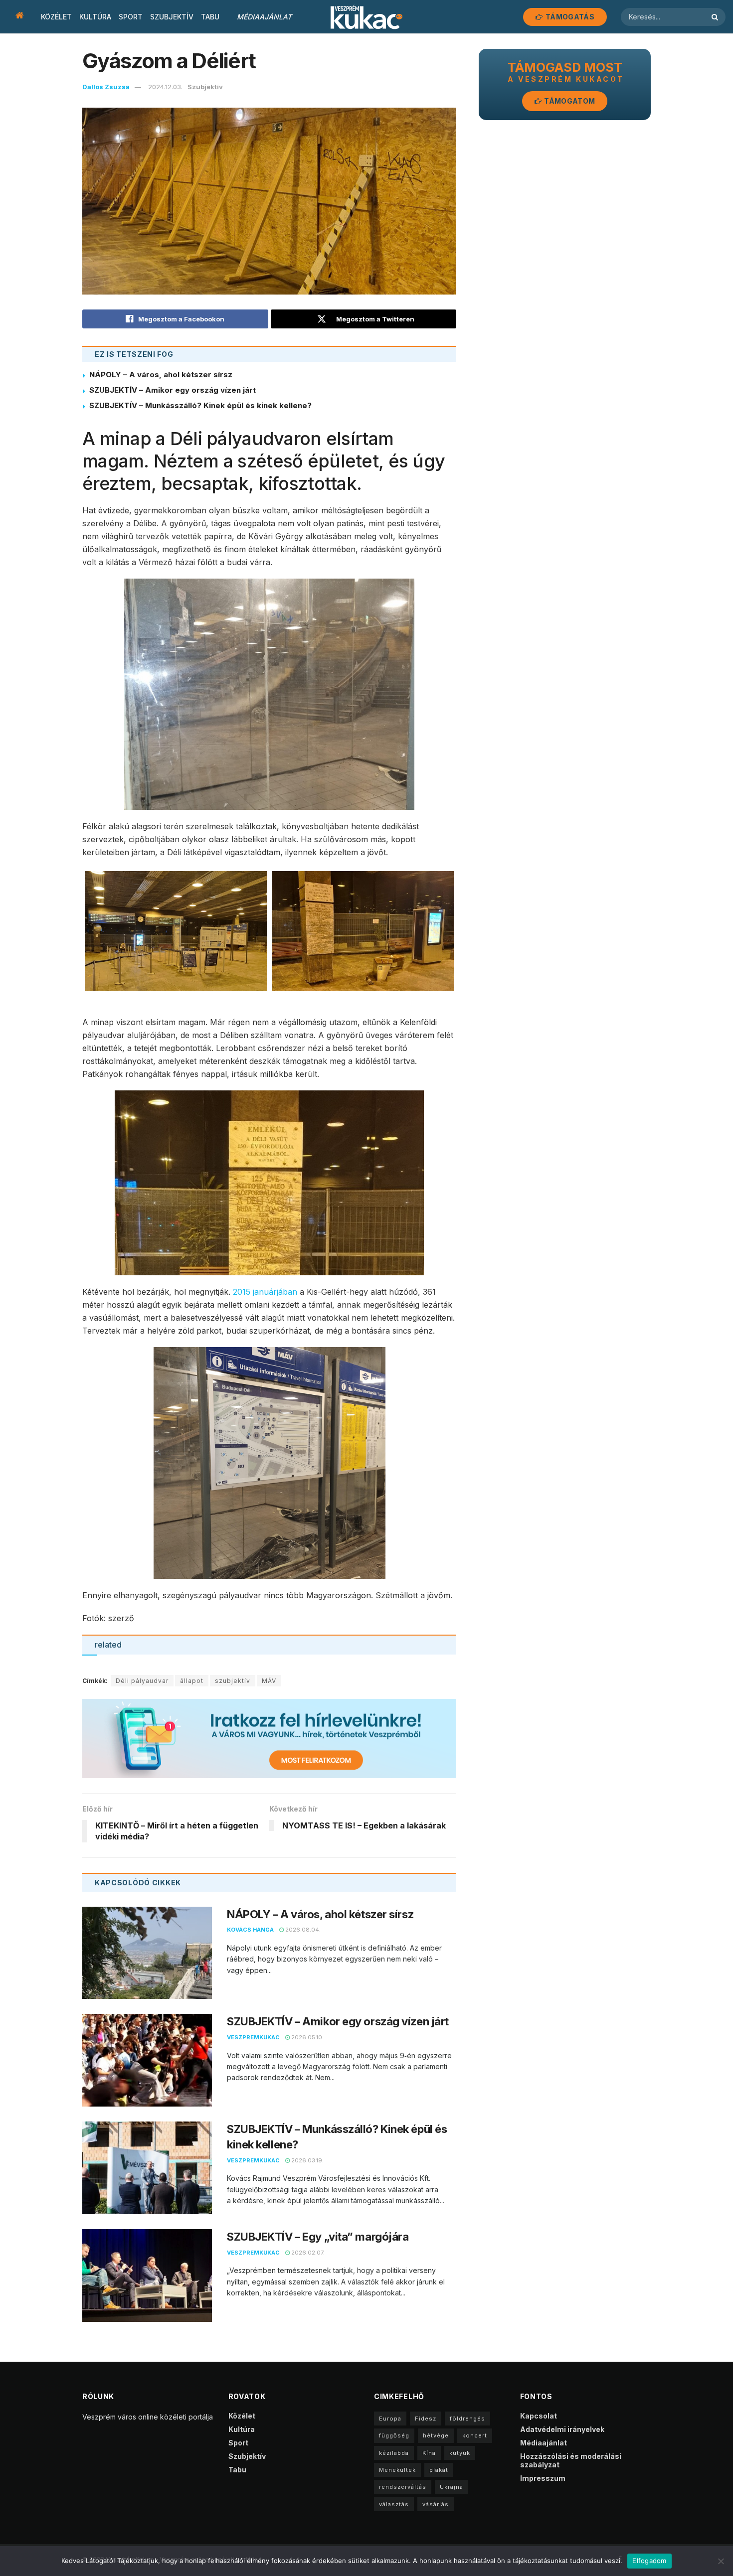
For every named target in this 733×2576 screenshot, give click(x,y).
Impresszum (543, 2478)
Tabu (210, 17)
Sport (131, 17)
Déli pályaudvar (142, 1681)
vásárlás (436, 2504)
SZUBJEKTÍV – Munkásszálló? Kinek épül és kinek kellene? (200, 405)
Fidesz (426, 2419)
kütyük (460, 2453)
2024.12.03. (165, 87)
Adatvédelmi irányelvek (562, 2429)
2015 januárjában (266, 1292)
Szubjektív (172, 17)
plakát (439, 2470)
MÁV (269, 1681)
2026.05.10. (307, 2037)
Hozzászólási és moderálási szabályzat (571, 2460)
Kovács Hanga (250, 1930)
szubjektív (233, 1681)
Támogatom (569, 101)
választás (394, 2504)
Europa (390, 2419)
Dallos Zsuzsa (106, 87)
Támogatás (569, 17)
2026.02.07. (307, 2253)
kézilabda (394, 2453)
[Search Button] (716, 17)
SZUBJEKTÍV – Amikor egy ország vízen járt (173, 390)
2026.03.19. (307, 2160)
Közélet (56, 17)
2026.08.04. (302, 1930)
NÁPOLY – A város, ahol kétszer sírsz (161, 375)
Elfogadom (649, 2561)
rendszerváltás (403, 2487)
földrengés (467, 2419)
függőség (394, 2435)
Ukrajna (452, 2487)
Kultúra (95, 17)
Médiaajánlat (264, 17)
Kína (429, 2453)
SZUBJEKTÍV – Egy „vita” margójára (318, 2237)
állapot (192, 1681)
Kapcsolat (539, 2416)
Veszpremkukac (253, 2037)
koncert (475, 2435)
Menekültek (397, 2470)
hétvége (436, 2435)
